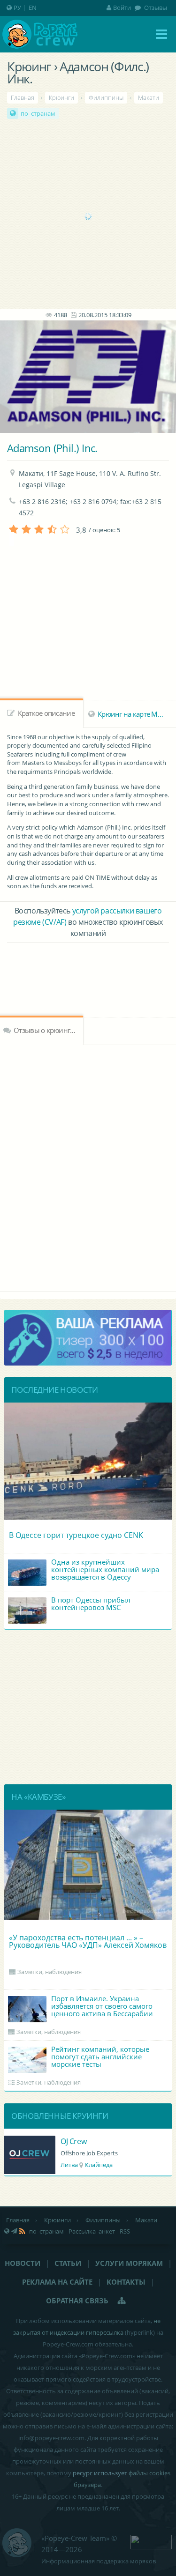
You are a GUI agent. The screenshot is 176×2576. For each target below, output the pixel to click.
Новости (23, 2263)
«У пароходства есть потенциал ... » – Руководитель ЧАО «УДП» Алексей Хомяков (88, 1941)
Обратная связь (77, 2301)
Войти (122, 7)
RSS (125, 2231)
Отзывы (155, 7)
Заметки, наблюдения (50, 1972)
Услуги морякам (129, 2263)
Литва (69, 2165)
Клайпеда (99, 2165)
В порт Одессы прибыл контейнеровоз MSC (91, 1604)
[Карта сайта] (122, 2301)
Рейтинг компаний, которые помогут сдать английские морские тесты (100, 2056)
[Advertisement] (88, 216)
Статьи (68, 2263)
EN (33, 7)
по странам (38, 113)
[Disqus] (88, 1167)
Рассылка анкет (92, 2231)
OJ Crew (73, 2141)
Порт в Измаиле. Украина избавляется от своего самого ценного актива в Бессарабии (102, 2006)
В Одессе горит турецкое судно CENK (76, 1535)
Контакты (126, 2282)
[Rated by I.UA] (151, 2541)
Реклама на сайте (57, 2282)
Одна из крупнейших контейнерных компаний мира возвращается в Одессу (105, 1569)
